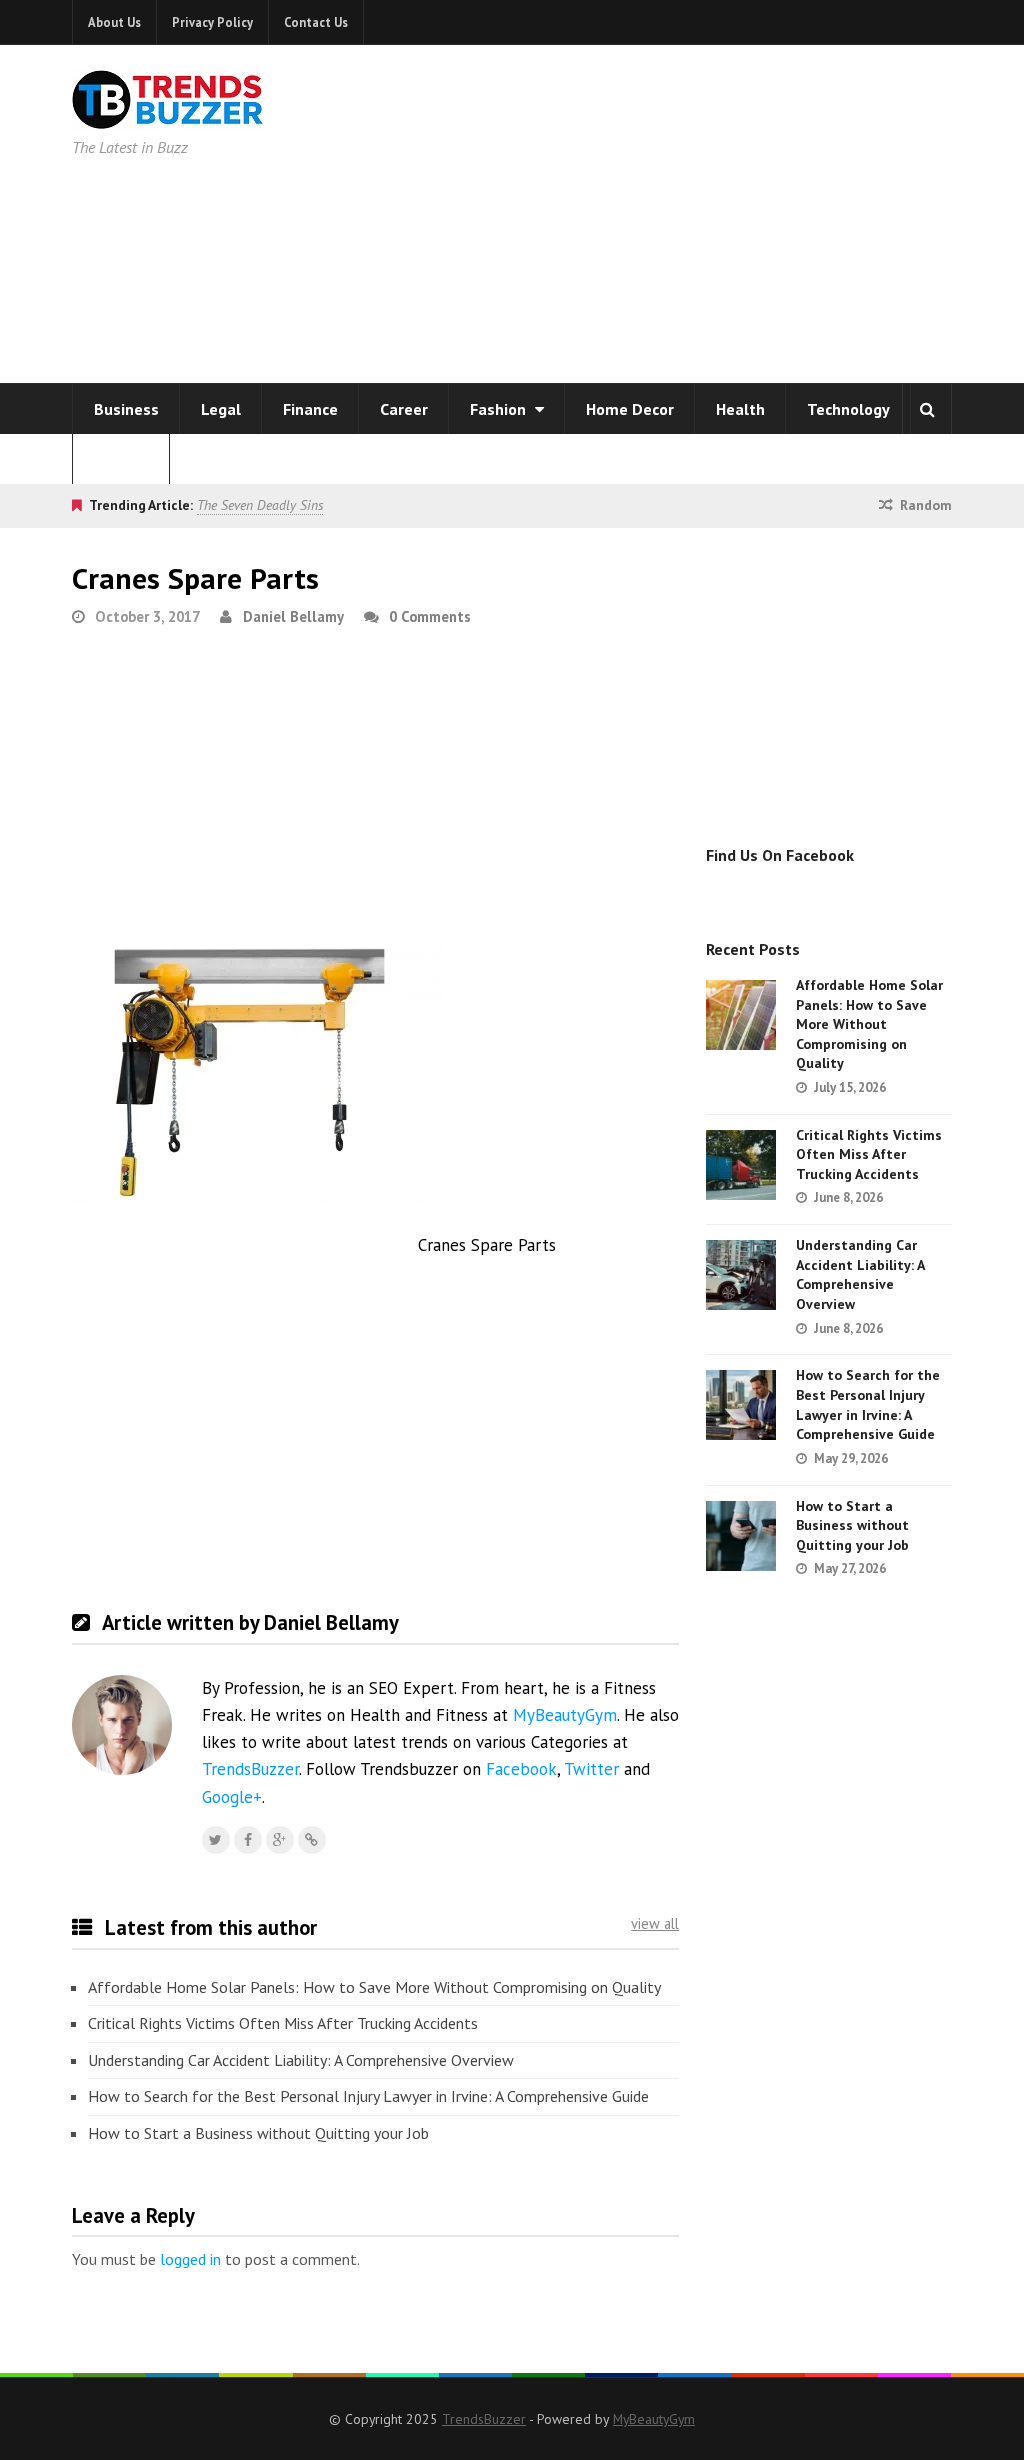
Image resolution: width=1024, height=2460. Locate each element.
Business (126, 409)
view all (655, 1923)
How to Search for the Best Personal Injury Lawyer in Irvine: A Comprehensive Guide (368, 2096)
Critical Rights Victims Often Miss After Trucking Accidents (283, 2023)
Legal (221, 409)
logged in (190, 2259)
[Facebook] (248, 1840)
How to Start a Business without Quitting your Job (258, 2133)
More (114, 459)
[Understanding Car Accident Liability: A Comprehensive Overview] (741, 1275)
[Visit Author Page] (122, 1725)
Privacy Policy (212, 22)
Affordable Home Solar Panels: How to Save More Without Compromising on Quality (374, 1987)
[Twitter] (216, 1840)
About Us (114, 22)
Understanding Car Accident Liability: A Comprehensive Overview (301, 2060)
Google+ (232, 1797)
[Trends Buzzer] (168, 116)
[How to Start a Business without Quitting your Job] (741, 1536)
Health (740, 409)
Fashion (500, 409)
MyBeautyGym (565, 1715)
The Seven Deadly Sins (260, 505)
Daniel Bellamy (293, 616)
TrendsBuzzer (250, 1769)
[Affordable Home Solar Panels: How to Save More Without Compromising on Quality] (741, 1015)
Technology (848, 409)
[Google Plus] (280, 1840)
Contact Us (316, 22)
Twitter (591, 1769)
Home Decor (630, 409)
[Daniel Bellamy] (312, 1840)
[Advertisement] (724, 210)
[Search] (927, 409)
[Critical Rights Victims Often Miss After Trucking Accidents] (741, 1165)
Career (404, 409)
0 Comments (430, 616)
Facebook (521, 1769)
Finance (310, 409)
